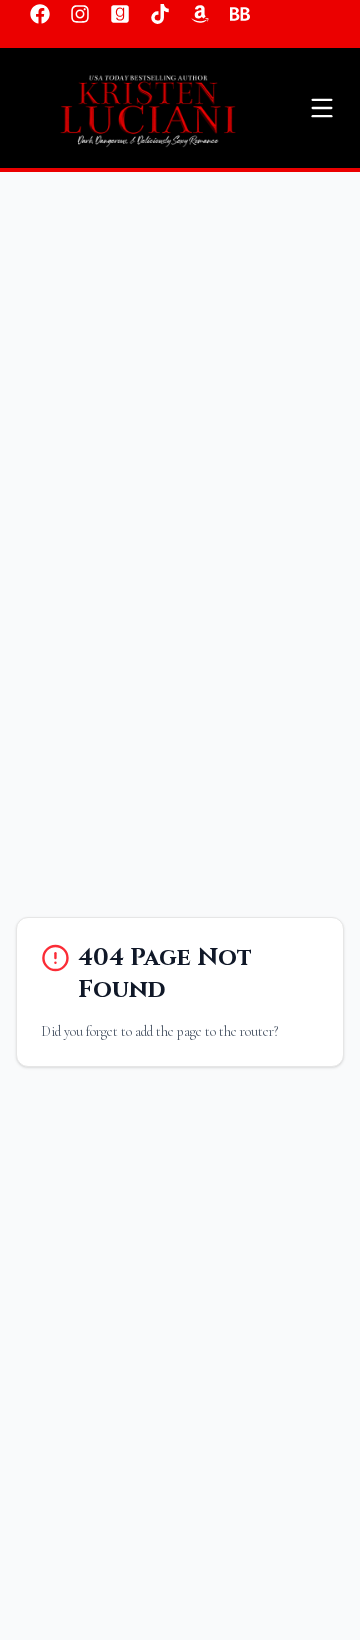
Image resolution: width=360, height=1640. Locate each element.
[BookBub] (240, 14)
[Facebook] (40, 14)
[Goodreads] (120, 14)
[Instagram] (80, 14)
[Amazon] (200, 14)
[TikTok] (160, 14)
